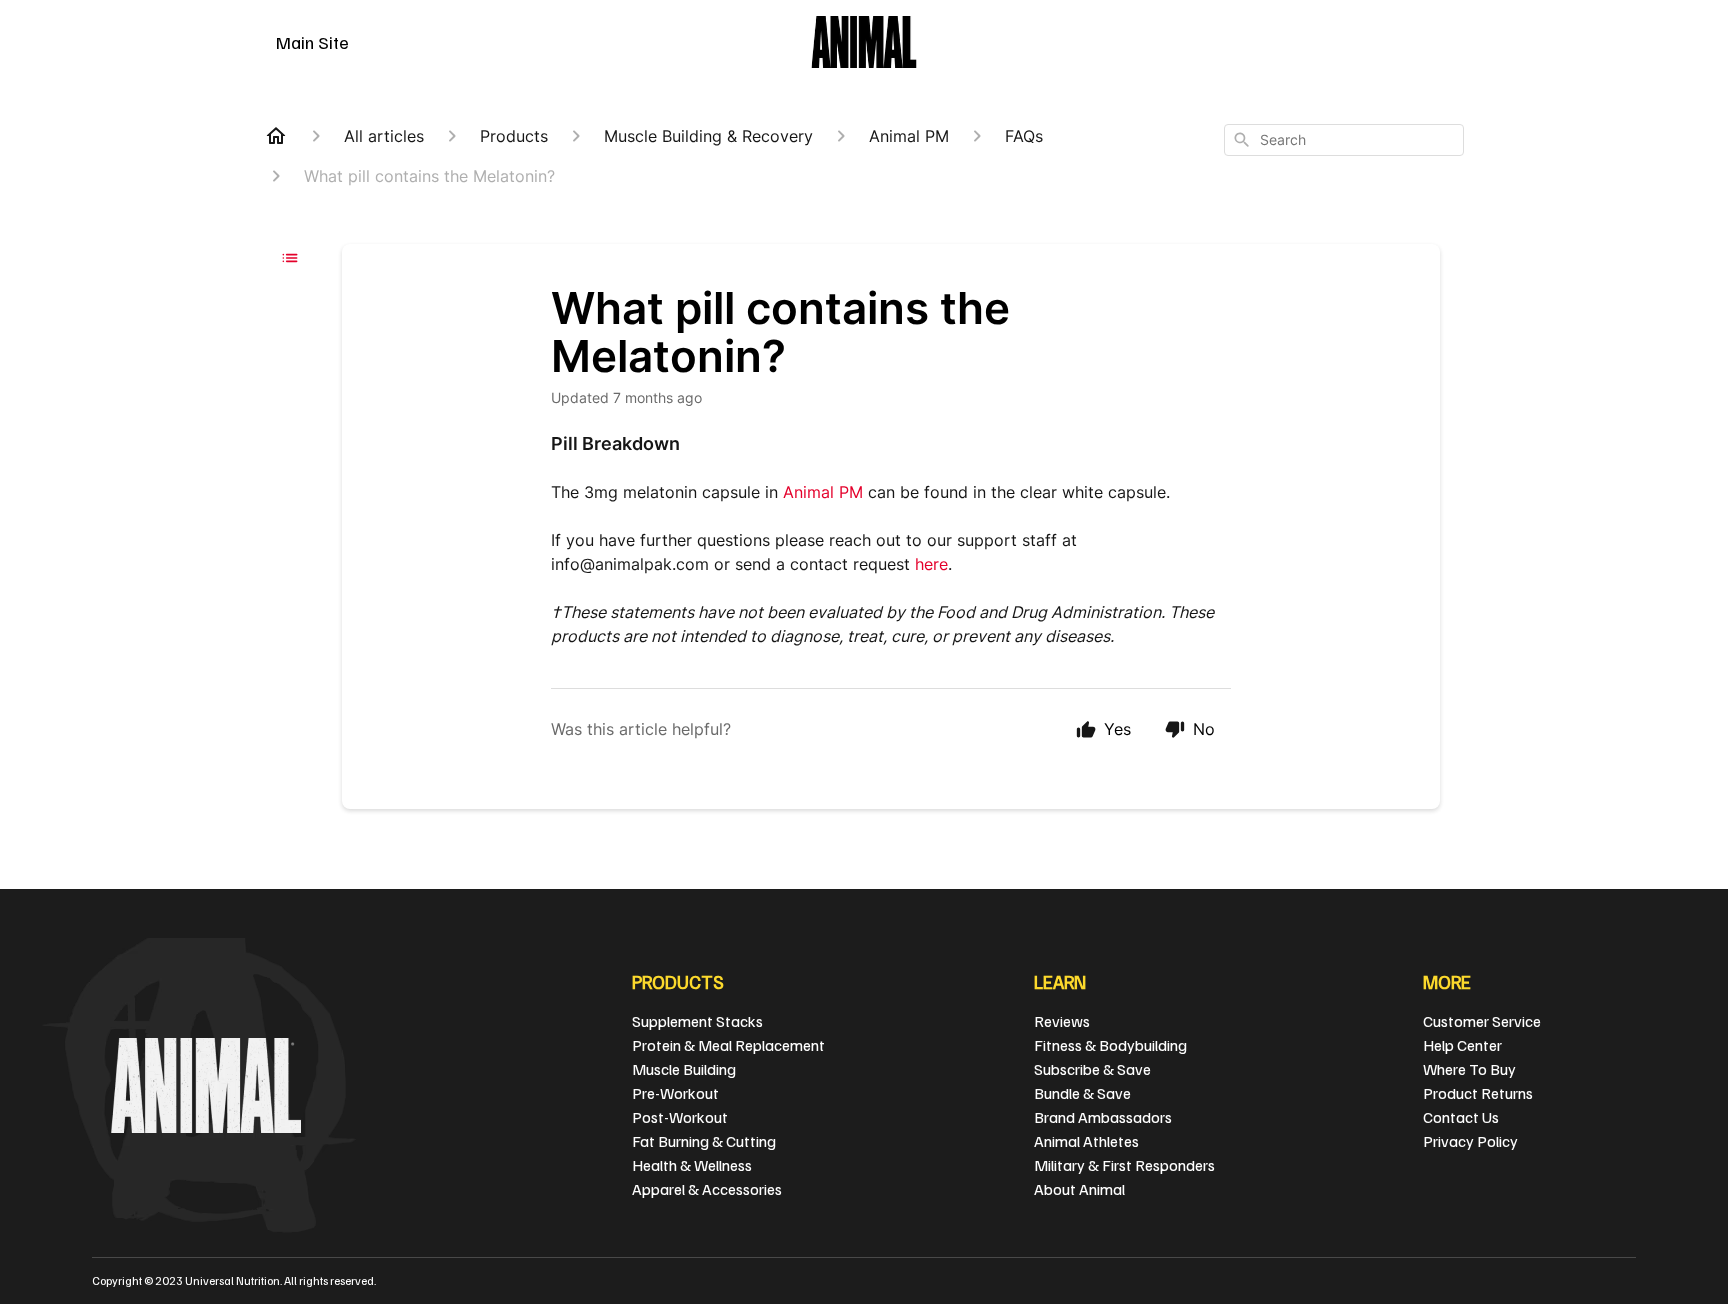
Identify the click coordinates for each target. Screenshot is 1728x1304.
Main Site (312, 42)
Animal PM (823, 492)
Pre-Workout (675, 1093)
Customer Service (1482, 1021)
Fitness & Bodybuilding (1110, 1045)
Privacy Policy (1470, 1141)
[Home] (276, 136)
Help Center (1462, 1045)
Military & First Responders (1124, 1165)
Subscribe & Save (1092, 1069)
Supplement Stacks (697, 1021)
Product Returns (1478, 1093)
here (931, 564)
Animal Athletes (1086, 1141)
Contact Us (1461, 1117)
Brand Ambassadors (1103, 1117)
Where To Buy (1469, 1069)
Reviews (1062, 1021)
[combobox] (1344, 140)
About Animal (1079, 1189)
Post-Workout (680, 1117)
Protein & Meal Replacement (728, 1045)
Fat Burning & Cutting (704, 1141)
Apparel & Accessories (707, 1189)
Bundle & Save (1082, 1093)
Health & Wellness (692, 1165)
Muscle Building (684, 1069)
